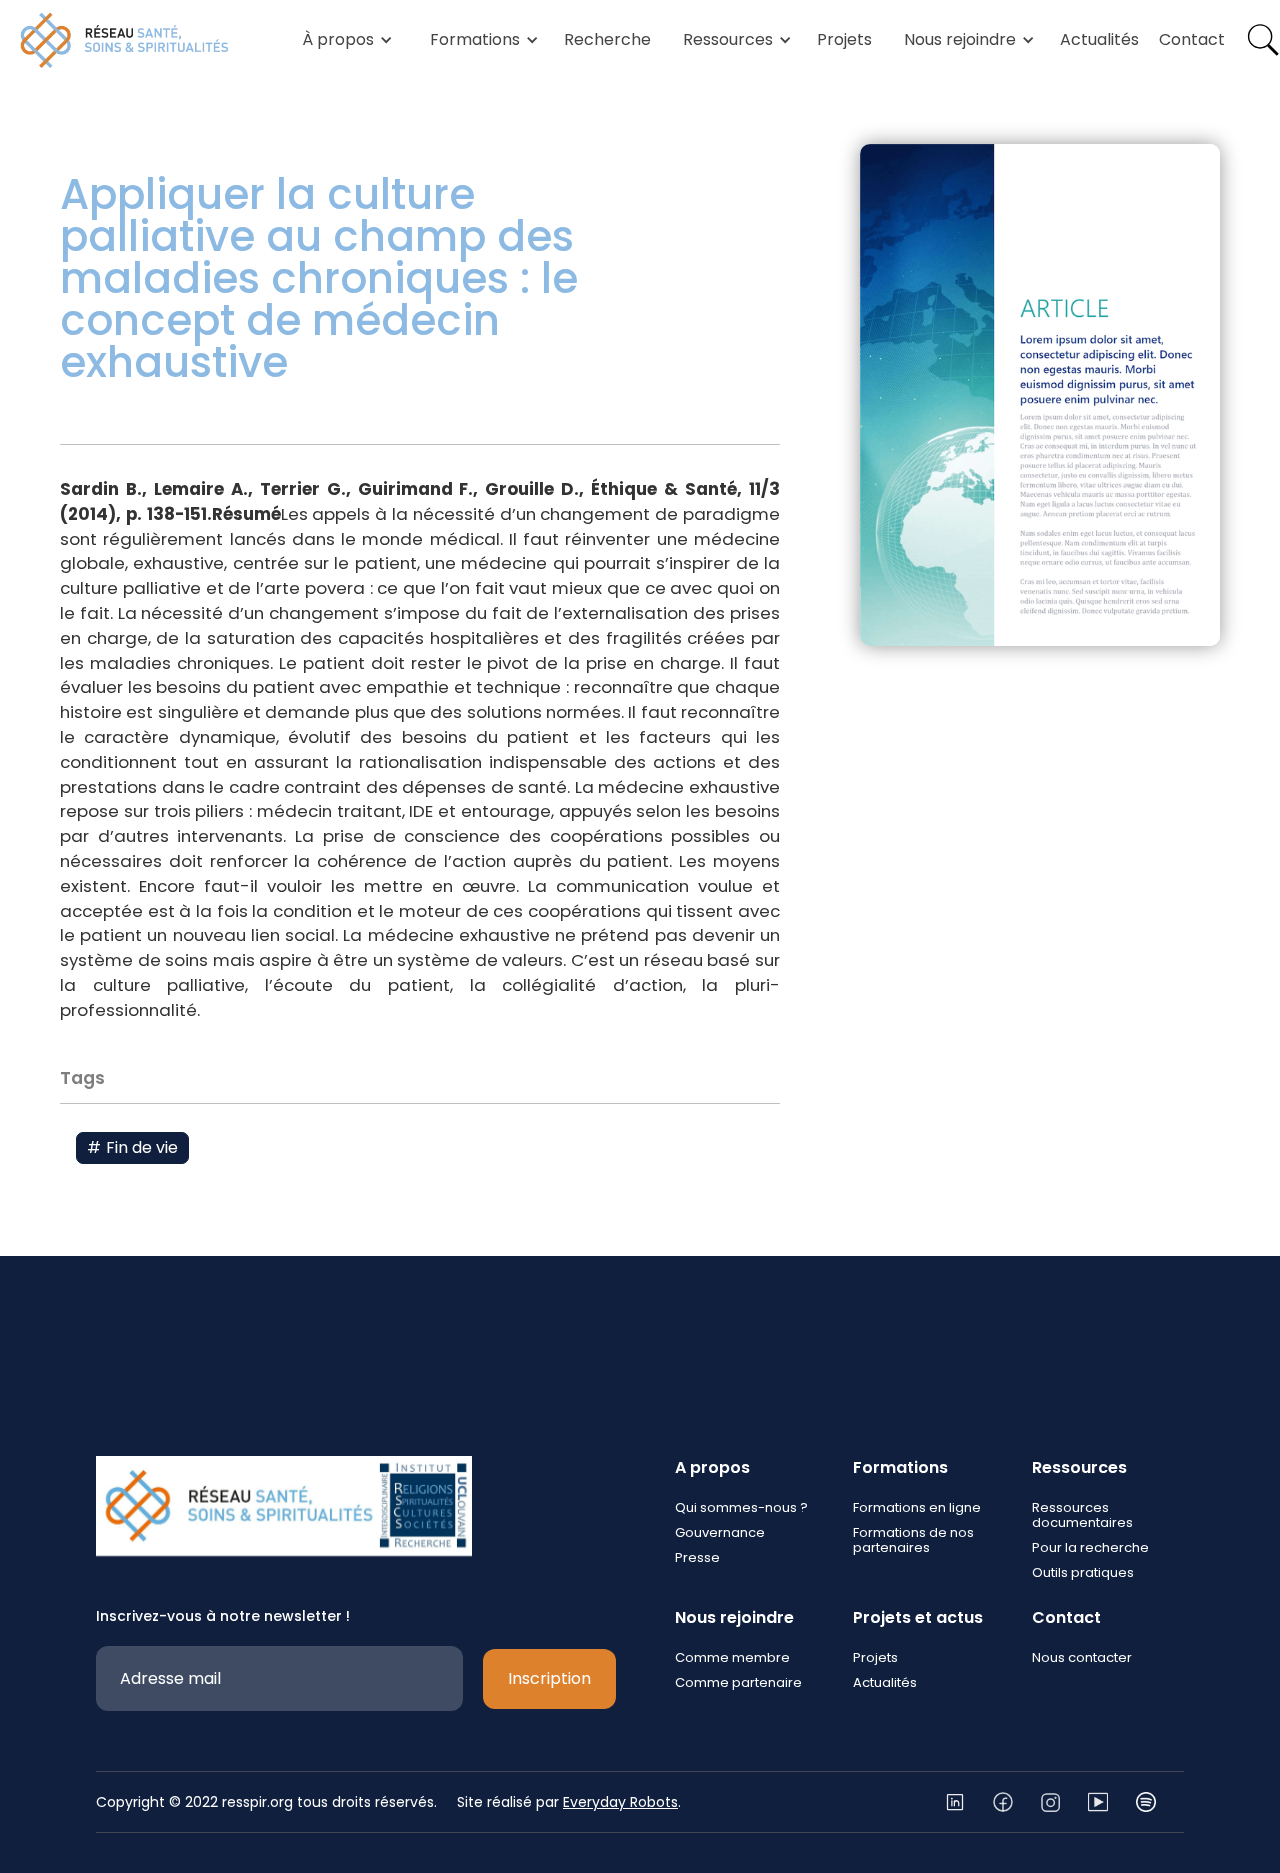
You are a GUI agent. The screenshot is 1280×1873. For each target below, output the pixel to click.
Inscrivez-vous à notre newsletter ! (223, 1616)
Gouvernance (720, 1532)
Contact (1192, 39)
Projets (844, 39)
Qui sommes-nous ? (741, 1507)
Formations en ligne (917, 1507)
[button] (344, 40)
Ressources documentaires (1082, 1515)
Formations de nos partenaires (913, 1540)
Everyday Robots (620, 1802)
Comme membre (732, 1657)
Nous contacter (1082, 1657)
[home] (125, 40)
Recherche (607, 39)
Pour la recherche (1090, 1547)
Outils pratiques (1083, 1572)
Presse (697, 1557)
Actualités (1099, 39)
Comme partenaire (738, 1682)
